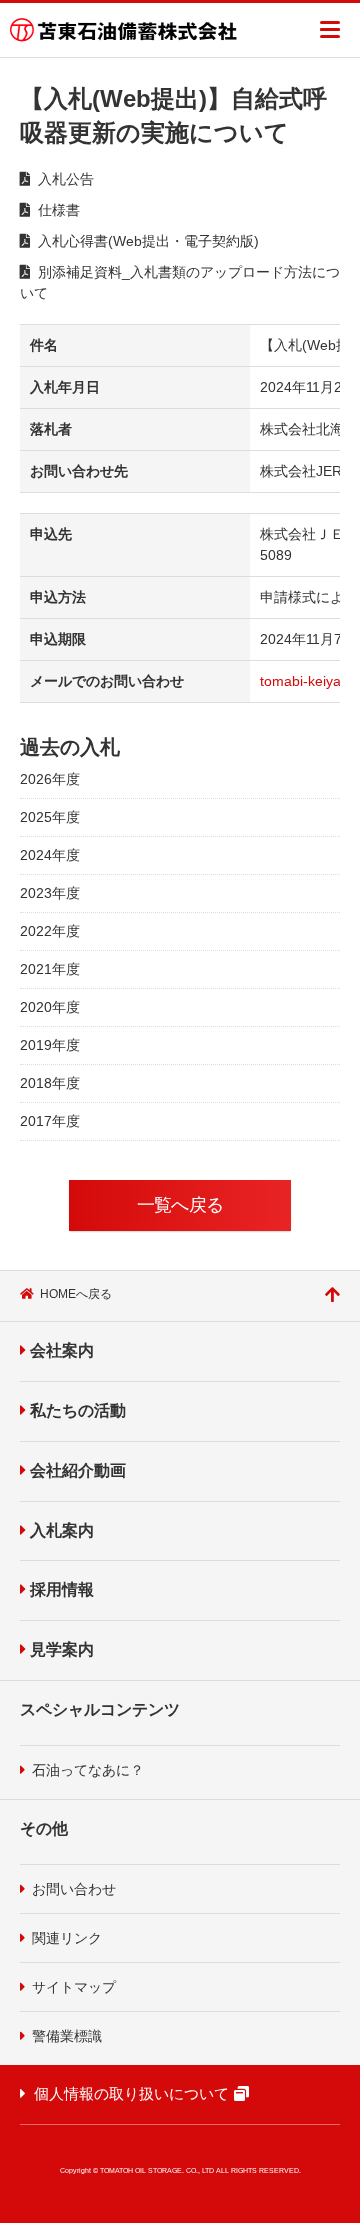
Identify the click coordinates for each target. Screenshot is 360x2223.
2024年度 (50, 855)
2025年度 (50, 817)
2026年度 (50, 779)
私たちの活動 (78, 1410)
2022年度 (50, 931)
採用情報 (62, 1589)
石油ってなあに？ (88, 1770)
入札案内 (62, 1530)
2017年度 (50, 1121)
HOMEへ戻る (76, 1294)
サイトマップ (74, 1987)
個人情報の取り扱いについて (131, 2093)
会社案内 (62, 1350)
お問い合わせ (74, 1889)
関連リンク (67, 1938)
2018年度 (50, 1083)
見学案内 (62, 1649)
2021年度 (50, 969)
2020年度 (50, 1007)
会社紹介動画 (78, 1470)
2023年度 (50, 893)
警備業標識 (67, 2036)
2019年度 (50, 1045)
